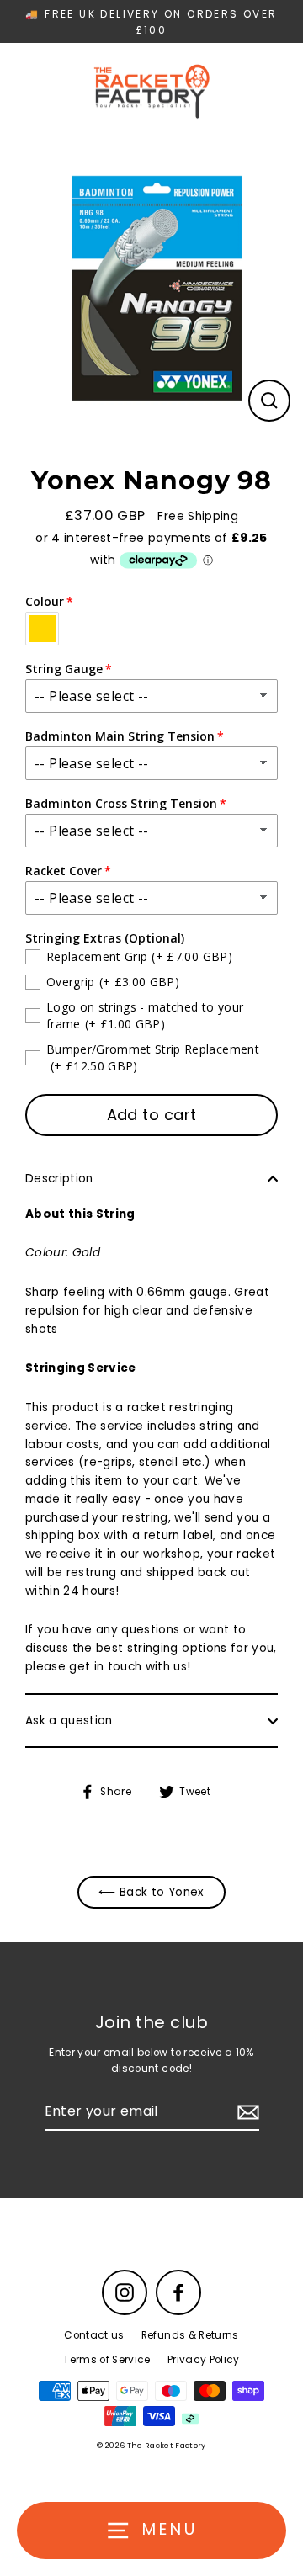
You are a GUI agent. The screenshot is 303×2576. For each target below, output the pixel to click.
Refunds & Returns (190, 2335)
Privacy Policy (204, 2360)
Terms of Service (106, 2360)
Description (59, 1179)
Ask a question (69, 1721)
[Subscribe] (246, 2112)
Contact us (94, 2335)
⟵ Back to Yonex (151, 1892)
